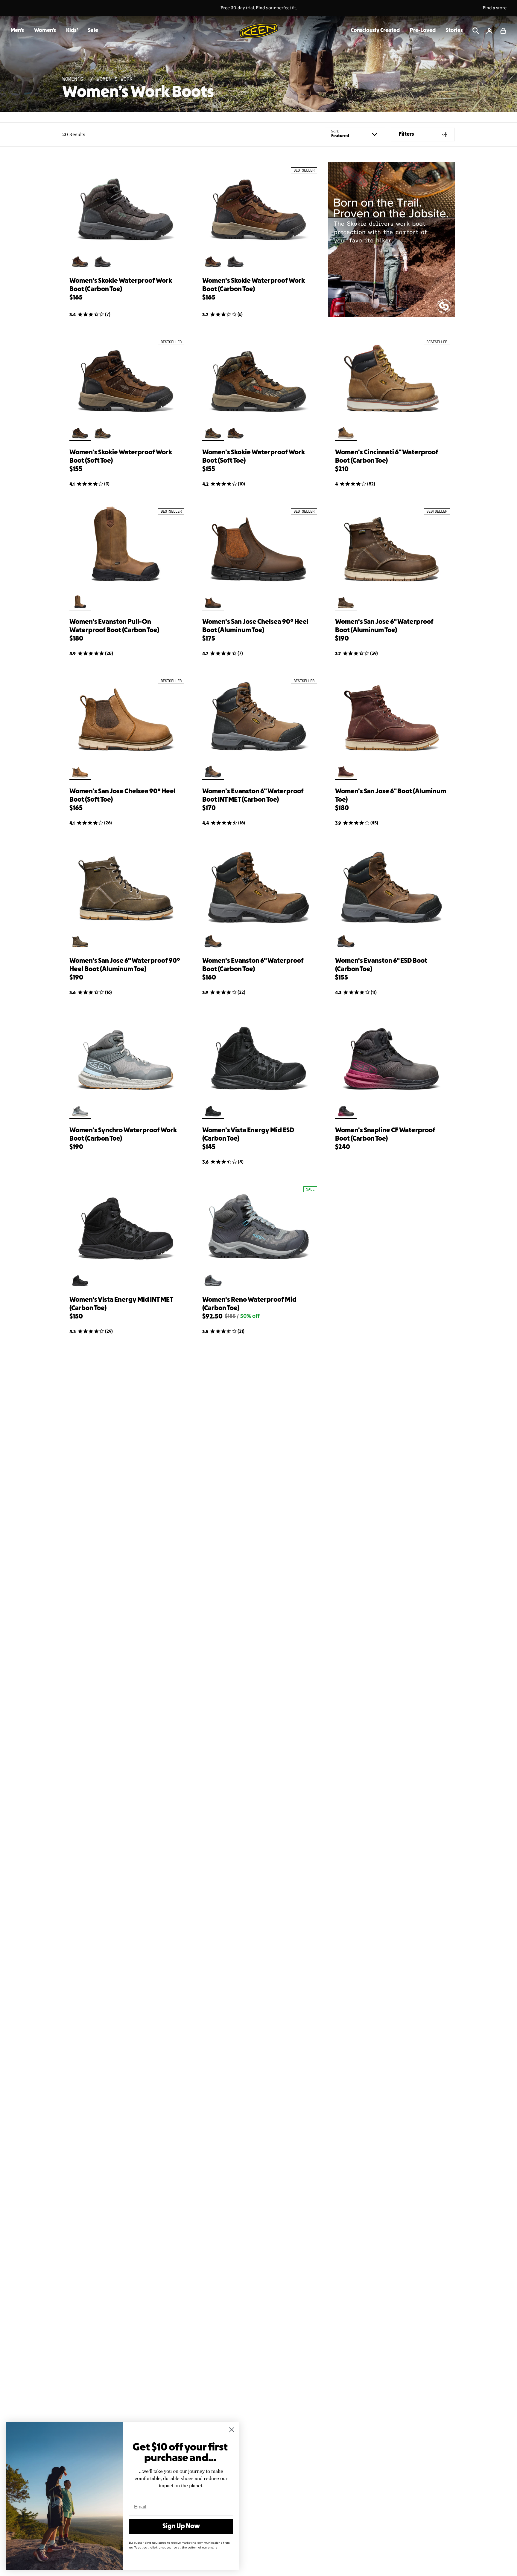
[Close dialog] (232, 2430)
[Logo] (258, 31)
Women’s (74, 79)
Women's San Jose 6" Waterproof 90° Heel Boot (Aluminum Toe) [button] (125, 965)
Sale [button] (93, 31)
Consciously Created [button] (375, 31)
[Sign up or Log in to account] (489, 31)
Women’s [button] (45, 31)
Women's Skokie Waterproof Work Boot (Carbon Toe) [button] (121, 285)
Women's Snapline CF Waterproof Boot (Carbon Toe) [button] (385, 1135)
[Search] (476, 31)
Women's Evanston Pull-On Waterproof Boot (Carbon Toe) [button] (114, 626)
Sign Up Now (181, 2526)
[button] (503, 31)
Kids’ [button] (72, 31)
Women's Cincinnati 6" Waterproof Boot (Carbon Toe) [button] (387, 457)
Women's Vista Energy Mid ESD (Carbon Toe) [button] (248, 1135)
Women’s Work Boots (138, 93)
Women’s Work (115, 79)
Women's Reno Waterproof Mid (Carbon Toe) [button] (249, 1304)
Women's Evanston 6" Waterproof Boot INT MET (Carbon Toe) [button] (253, 796)
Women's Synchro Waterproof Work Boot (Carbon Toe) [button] (123, 1135)
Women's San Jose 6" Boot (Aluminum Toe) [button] (391, 796)
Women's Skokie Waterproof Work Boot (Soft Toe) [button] (121, 457)
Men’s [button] (17, 31)
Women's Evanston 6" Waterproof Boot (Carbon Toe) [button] (253, 965)
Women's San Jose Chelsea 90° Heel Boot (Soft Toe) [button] (123, 796)
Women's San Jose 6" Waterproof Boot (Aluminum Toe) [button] (384, 626)
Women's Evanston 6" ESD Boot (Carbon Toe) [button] (381, 965)
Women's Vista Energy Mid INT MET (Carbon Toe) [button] (121, 1304)
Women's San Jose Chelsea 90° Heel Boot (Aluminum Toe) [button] (255, 626)
